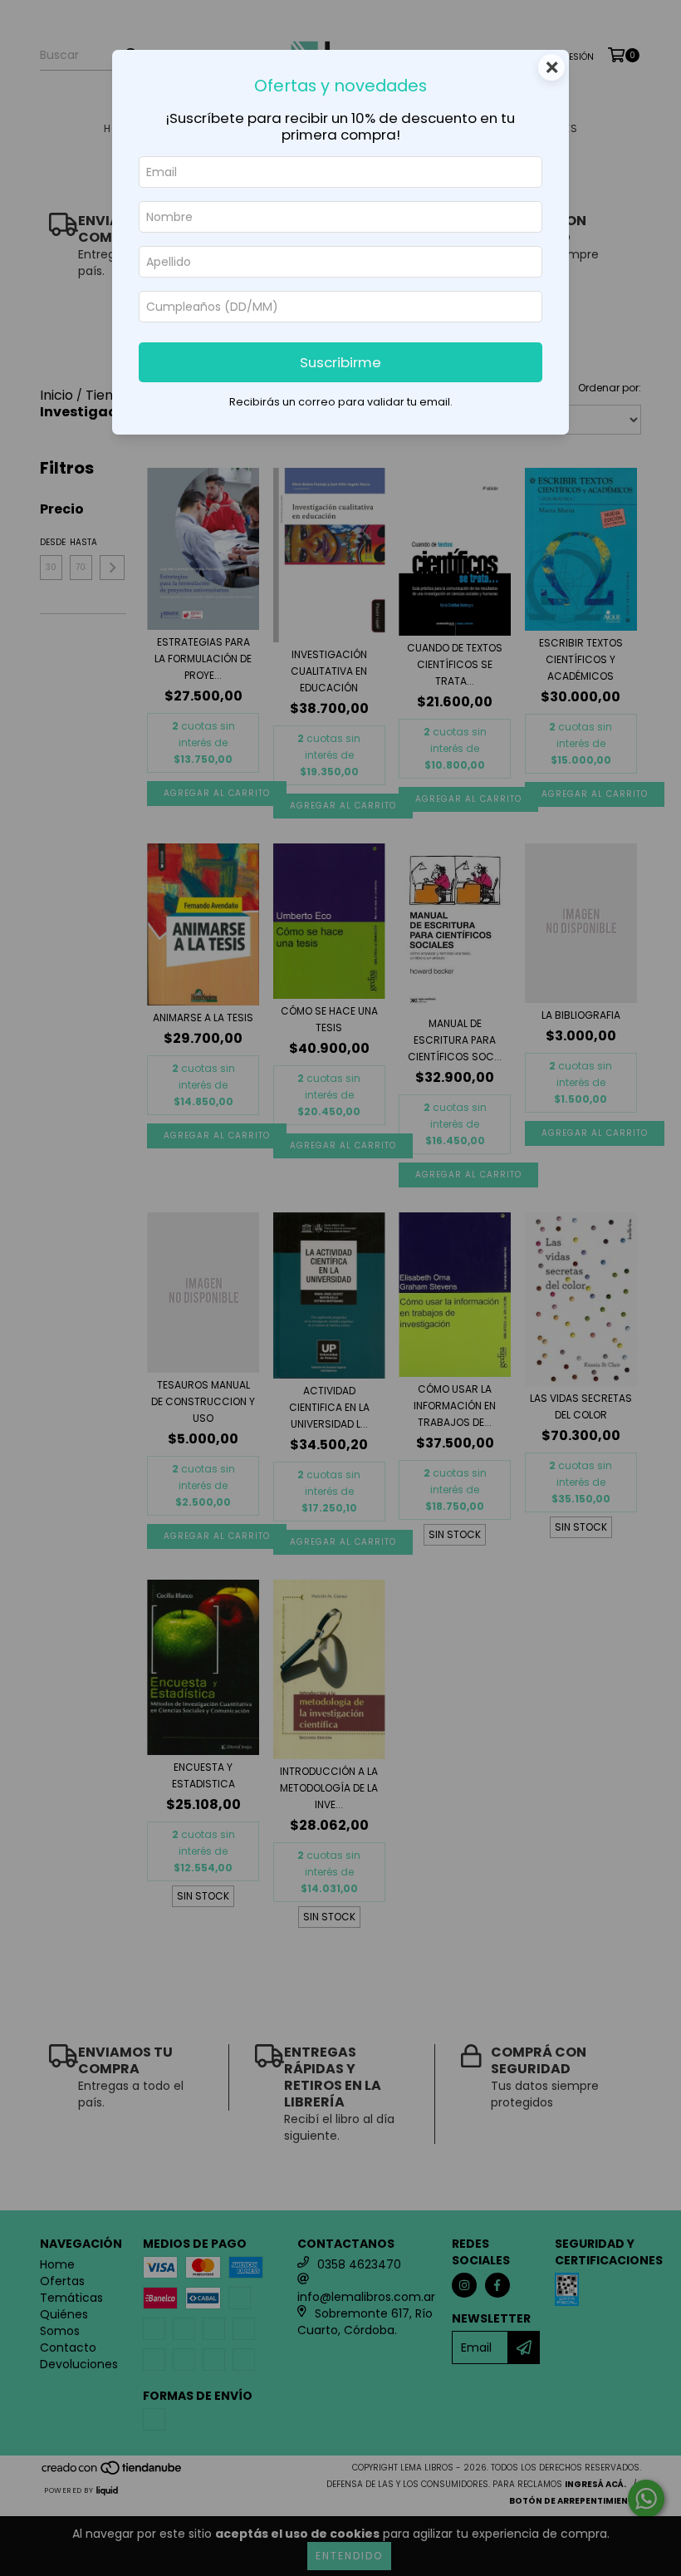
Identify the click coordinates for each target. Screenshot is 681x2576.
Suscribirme (340, 362)
